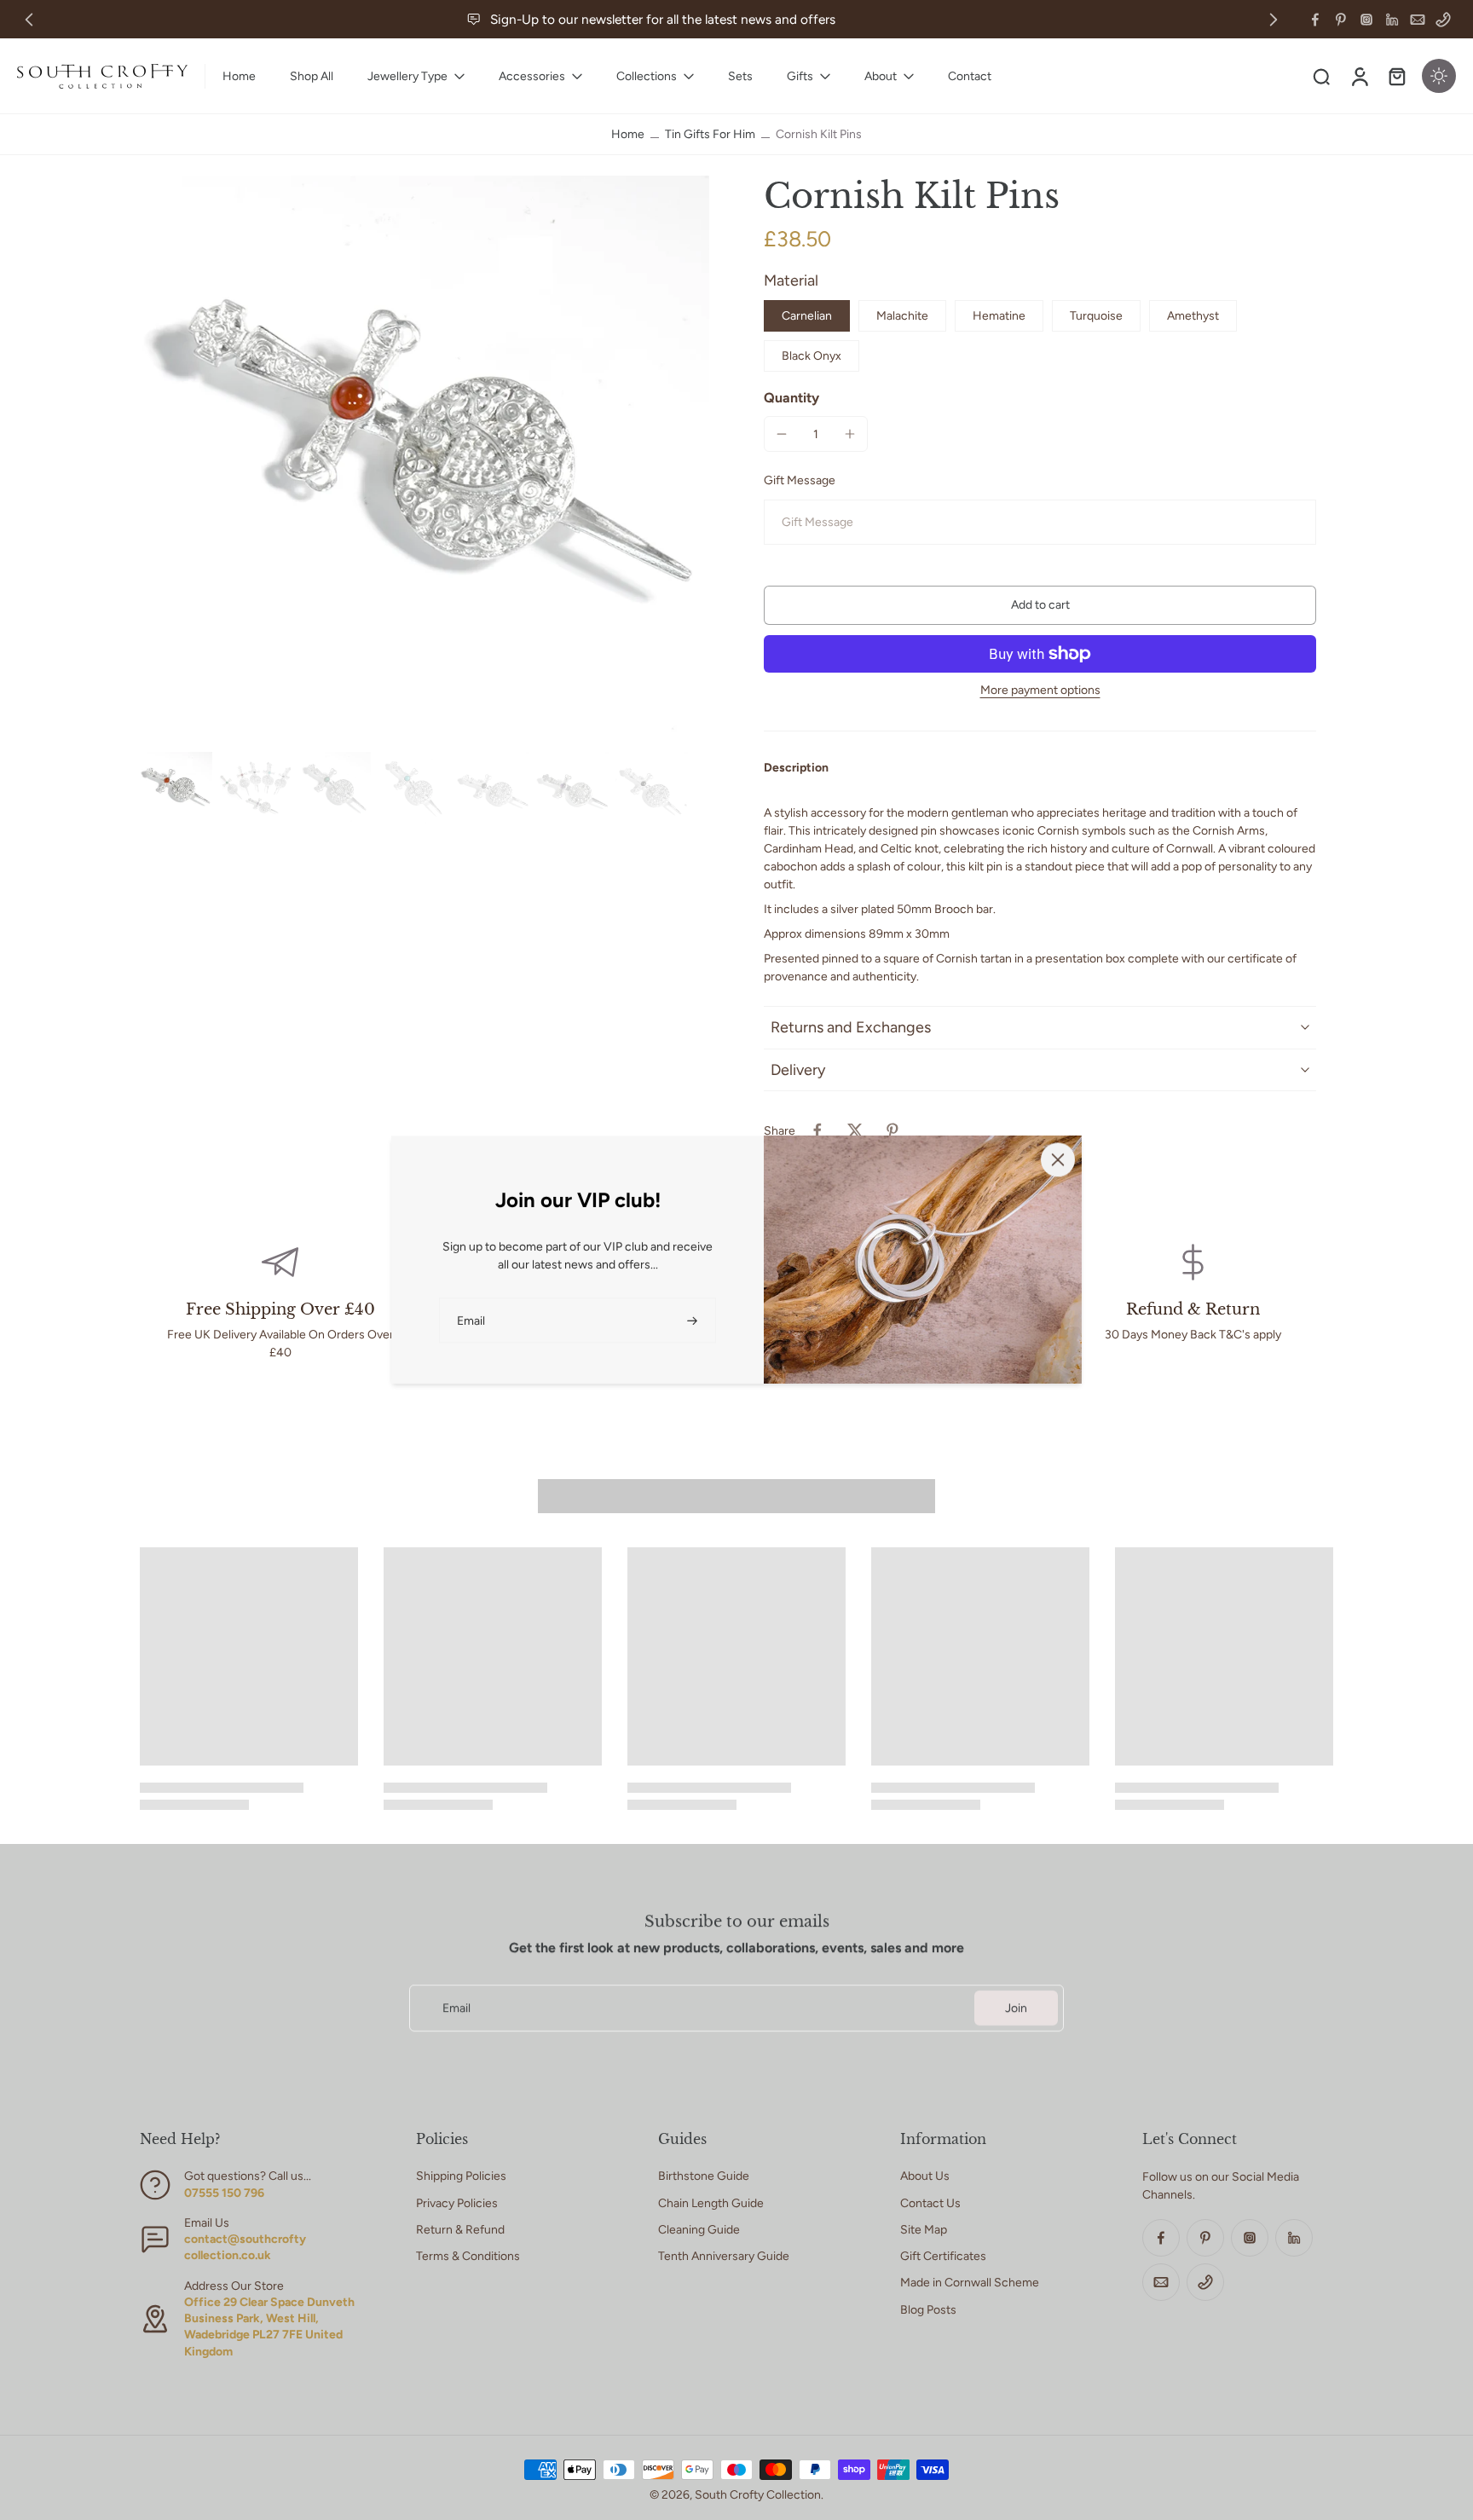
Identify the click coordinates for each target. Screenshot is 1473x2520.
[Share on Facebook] (817, 1130)
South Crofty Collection (758, 2495)
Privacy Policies (457, 2203)
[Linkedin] (1392, 20)
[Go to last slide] (29, 20)
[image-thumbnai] (176, 788)
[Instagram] (1366, 20)
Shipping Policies (461, 2176)
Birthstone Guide (704, 2176)
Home (628, 134)
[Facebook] (1315, 20)
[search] (1321, 76)
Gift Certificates (943, 2256)
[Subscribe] (694, 1320)
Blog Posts (928, 2310)
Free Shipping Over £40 (280, 1309)
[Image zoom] (425, 460)
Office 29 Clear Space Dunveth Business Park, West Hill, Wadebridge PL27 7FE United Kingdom (269, 2327)
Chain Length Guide (711, 2203)
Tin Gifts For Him (710, 134)
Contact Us (930, 2203)
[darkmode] (1439, 76)
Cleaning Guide (699, 2230)
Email (456, 2008)
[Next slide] (1274, 20)
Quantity (791, 398)
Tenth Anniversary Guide (724, 2256)
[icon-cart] (1396, 76)
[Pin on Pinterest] (892, 1130)
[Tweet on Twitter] (855, 1130)
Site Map (924, 2230)
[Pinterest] (1341, 20)
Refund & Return (1193, 1309)
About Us (925, 2176)
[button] (1040, 605)
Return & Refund (460, 2230)
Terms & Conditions (468, 2256)
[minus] (782, 434)
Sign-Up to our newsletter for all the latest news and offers (663, 19)
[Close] (1058, 1159)
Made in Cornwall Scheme (970, 2283)
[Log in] (1359, 76)
